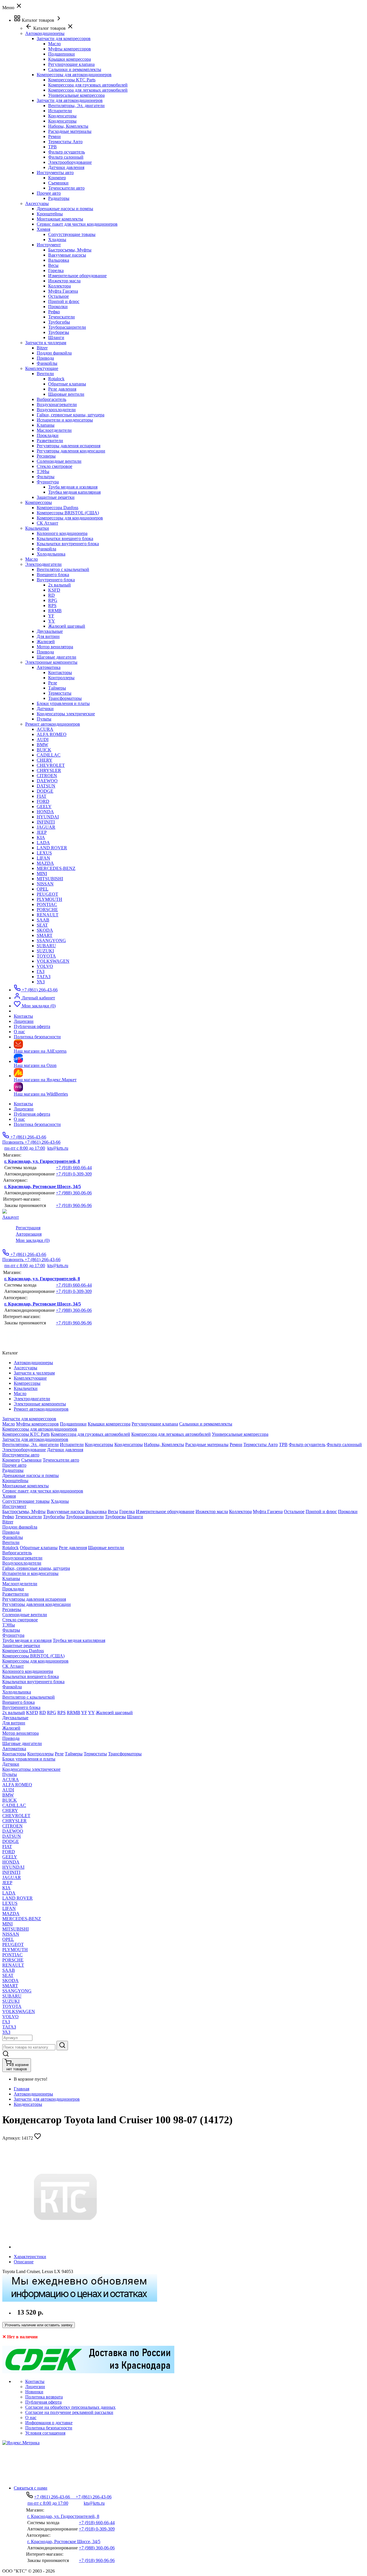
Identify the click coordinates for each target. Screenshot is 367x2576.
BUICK (44, 750)
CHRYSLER (49, 770)
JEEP (42, 832)
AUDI (43, 739)
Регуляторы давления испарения (69, 446)
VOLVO (45, 966)
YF (51, 616)
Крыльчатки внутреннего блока (68, 544)
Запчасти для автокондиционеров (70, 100)
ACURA (45, 729)
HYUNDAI (48, 817)
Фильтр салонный (66, 157)
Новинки (34, 2392)
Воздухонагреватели (57, 404)
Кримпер (57, 178)
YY (52, 621)
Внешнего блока (53, 575)
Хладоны (57, 240)
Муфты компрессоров (70, 49)
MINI (42, 874)
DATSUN (46, 786)
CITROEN (47, 776)
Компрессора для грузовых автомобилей (88, 85)
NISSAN (45, 884)
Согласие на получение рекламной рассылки (69, 2412)
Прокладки (48, 435)
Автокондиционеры (33, 2094)
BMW (42, 745)
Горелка (56, 270)
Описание (24, 2262)
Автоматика (49, 667)
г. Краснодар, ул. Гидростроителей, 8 (42, 1161)
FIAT (42, 796)
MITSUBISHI (50, 879)
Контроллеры (61, 678)
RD (51, 595)
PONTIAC (47, 904)
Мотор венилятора (55, 647)
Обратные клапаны (67, 384)
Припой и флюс (64, 301)
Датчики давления (66, 167)
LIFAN (43, 858)
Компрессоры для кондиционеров (70, 518)
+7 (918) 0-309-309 (74, 1174)
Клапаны (46, 425)
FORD (43, 801)
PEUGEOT (47, 894)
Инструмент (49, 245)
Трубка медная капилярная (74, 492)
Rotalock (56, 379)
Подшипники (62, 54)
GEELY (44, 807)
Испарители (60, 111)
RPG (53, 600)
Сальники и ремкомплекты (75, 69)
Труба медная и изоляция (73, 487)
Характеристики (30, 2257)
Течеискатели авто (66, 188)
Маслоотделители (54, 430)
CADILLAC (49, 755)
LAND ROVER (52, 848)
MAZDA (45, 863)
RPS (52, 605)
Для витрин (48, 636)
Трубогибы (59, 322)
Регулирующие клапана (71, 64)
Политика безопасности (37, 1124)
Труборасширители (67, 327)
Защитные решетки (56, 497)
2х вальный (59, 585)
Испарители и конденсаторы (65, 420)
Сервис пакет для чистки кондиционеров (77, 224)
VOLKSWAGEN (53, 961)
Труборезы (59, 332)
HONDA (45, 812)
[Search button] (62, 2046)
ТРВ (52, 147)
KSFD (54, 590)
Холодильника (51, 554)
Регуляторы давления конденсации (71, 451)
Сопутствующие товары (72, 234)
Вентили (45, 374)
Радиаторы (59, 198)
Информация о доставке (49, 2423)
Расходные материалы (70, 131)
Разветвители (50, 441)
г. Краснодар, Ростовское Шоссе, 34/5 (43, 1186)
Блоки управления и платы (63, 703)
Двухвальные (50, 631)
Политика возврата (44, 2397)
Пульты (44, 719)
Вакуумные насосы (67, 255)
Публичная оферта (32, 1114)
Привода (45, 358)
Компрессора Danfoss (57, 508)
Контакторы (60, 672)
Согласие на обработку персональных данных (70, 2407)
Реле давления (62, 389)
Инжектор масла (64, 281)
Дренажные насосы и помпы (65, 209)
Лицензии (24, 1109)
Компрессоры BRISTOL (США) (68, 513)
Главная (22, 2089)
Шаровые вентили (66, 394)
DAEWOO (47, 781)
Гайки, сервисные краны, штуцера (71, 415)
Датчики (45, 709)
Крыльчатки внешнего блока (65, 538)
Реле (53, 683)
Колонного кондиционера (62, 533)
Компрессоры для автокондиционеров (74, 75)
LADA (43, 843)
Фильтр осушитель (67, 152)
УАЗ (41, 982)
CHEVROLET (51, 765)
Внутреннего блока (56, 580)
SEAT (42, 925)
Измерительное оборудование (77, 276)
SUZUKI (45, 951)
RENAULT (48, 915)
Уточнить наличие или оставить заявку (39, 2325)
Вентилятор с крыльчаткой (63, 569)
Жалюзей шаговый (67, 626)
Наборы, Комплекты (68, 126)
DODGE (45, 791)
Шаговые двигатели (56, 657)
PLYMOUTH (49, 899)
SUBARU (46, 946)
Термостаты (60, 693)
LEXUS (44, 853)
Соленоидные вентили (59, 461)
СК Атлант (47, 523)
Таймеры (57, 688)
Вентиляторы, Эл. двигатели (76, 106)
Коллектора (59, 286)
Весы (53, 265)
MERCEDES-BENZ (56, 868)
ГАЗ (41, 971)
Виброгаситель (51, 399)
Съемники (58, 183)
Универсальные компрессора (76, 95)
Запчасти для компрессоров (64, 39)
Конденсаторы (62, 116)
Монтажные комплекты (60, 219)
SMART (45, 935)
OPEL (43, 889)
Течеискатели (62, 317)
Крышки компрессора (70, 59)
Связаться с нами (31, 2488)
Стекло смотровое (54, 466)
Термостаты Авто (65, 142)
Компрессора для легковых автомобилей (88, 90)
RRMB (55, 611)
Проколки (58, 307)
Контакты (23, 1104)
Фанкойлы (47, 363)
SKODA (45, 930)
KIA (41, 837)
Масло (54, 44)
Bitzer (42, 348)
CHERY (45, 760)
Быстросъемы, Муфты (70, 250)
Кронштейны (50, 214)
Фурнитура (48, 482)
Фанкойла (46, 549)
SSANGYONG (51, 941)
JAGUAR (46, 827)
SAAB (43, 920)
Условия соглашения (45, 2433)
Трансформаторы (65, 698)
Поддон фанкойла (54, 353)
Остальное (58, 296)
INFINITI (46, 822)
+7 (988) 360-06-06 (74, 1193)
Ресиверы (46, 456)
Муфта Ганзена (63, 291)
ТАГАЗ (44, 977)
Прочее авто (49, 193)
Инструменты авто (55, 173)
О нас (19, 1119)
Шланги (56, 337)
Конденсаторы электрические (66, 714)
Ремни (54, 136)
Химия (43, 229)
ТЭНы (43, 471)
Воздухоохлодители (56, 410)
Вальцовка (59, 260)
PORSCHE (47, 910)
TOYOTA (46, 956)
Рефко (54, 312)
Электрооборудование (70, 162)
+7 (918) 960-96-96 (74, 1205)
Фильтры (46, 477)
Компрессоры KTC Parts (72, 80)
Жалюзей (46, 642)
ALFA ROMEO (52, 734)
